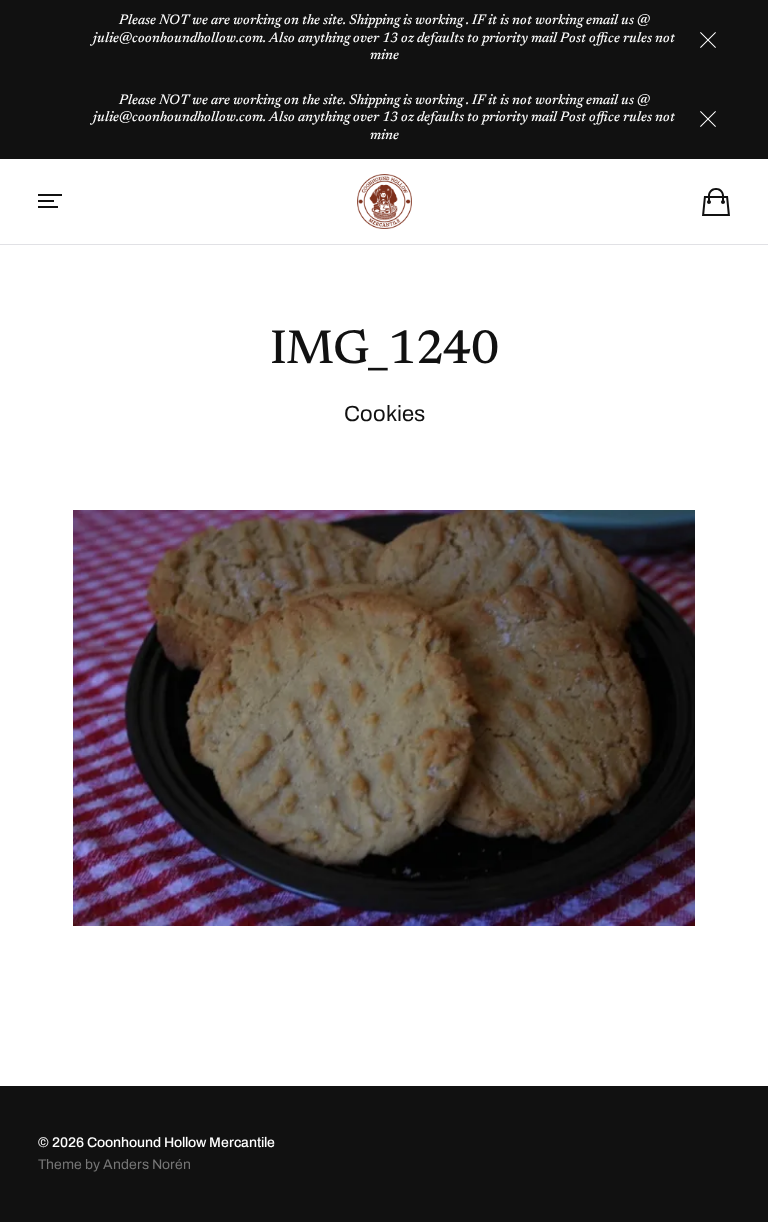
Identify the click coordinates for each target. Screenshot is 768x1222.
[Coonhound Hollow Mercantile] (384, 201)
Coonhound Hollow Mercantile (181, 1142)
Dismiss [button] (708, 40)
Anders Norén (147, 1164)
